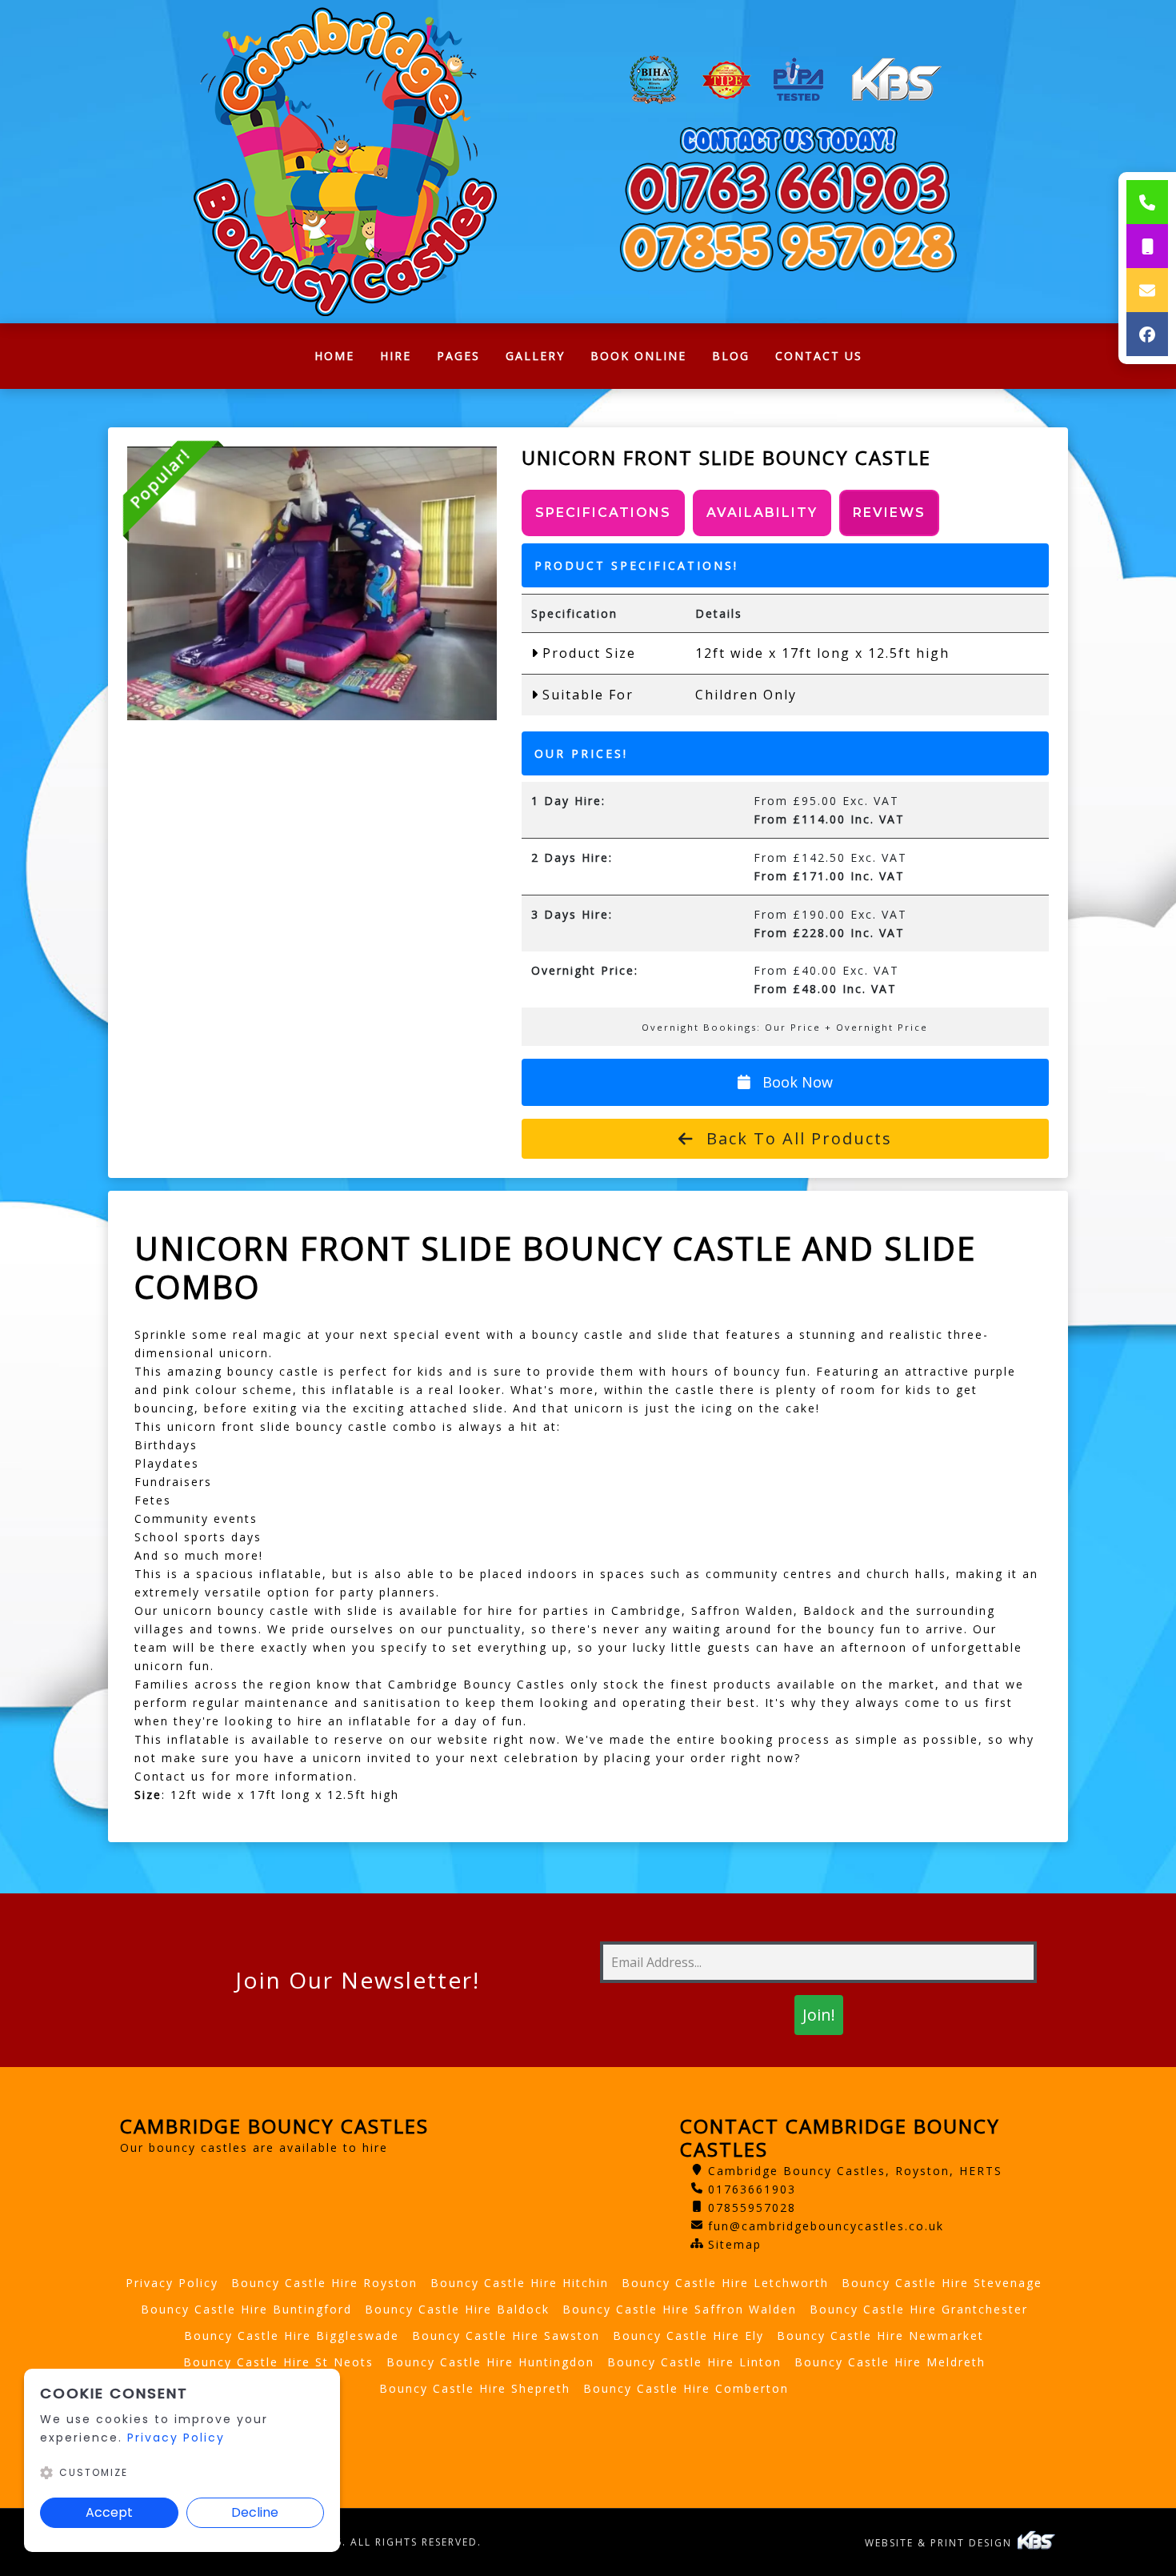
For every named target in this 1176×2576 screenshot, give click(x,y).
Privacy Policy (172, 2283)
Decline (255, 2512)
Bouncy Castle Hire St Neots (278, 2362)
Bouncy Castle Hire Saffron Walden (680, 2309)
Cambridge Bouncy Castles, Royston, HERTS (855, 2171)
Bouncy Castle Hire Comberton (686, 2388)
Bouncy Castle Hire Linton (694, 2362)
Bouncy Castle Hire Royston (324, 2283)
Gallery (535, 356)
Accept (109, 2512)
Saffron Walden (742, 1611)
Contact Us (819, 356)
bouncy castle (276, 1371)
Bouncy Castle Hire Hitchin (520, 2283)
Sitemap (735, 2244)
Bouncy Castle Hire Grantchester (919, 2309)
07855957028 (752, 2207)
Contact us (170, 1776)
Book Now (796, 1082)
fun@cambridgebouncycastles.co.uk (826, 2226)
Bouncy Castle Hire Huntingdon (490, 2362)
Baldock (832, 1611)
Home (341, 360)
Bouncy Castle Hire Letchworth (725, 2283)
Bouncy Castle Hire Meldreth (890, 2362)
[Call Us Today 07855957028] (788, 247)
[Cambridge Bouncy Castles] (348, 162)
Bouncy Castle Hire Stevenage (942, 2283)
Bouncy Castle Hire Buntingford (246, 2309)
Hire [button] (396, 356)
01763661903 (752, 2189)
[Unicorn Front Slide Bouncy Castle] (312, 583)
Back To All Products (796, 1138)
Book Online (638, 356)
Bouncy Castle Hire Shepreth (475, 2388)
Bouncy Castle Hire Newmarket (880, 2336)
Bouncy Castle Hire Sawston (506, 2336)
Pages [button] (458, 356)
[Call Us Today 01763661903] (788, 188)
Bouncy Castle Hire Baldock (457, 2309)
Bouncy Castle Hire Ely (688, 2336)
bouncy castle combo (369, 1426)
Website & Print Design (940, 2543)
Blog (731, 356)
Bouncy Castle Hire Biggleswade (292, 2336)
